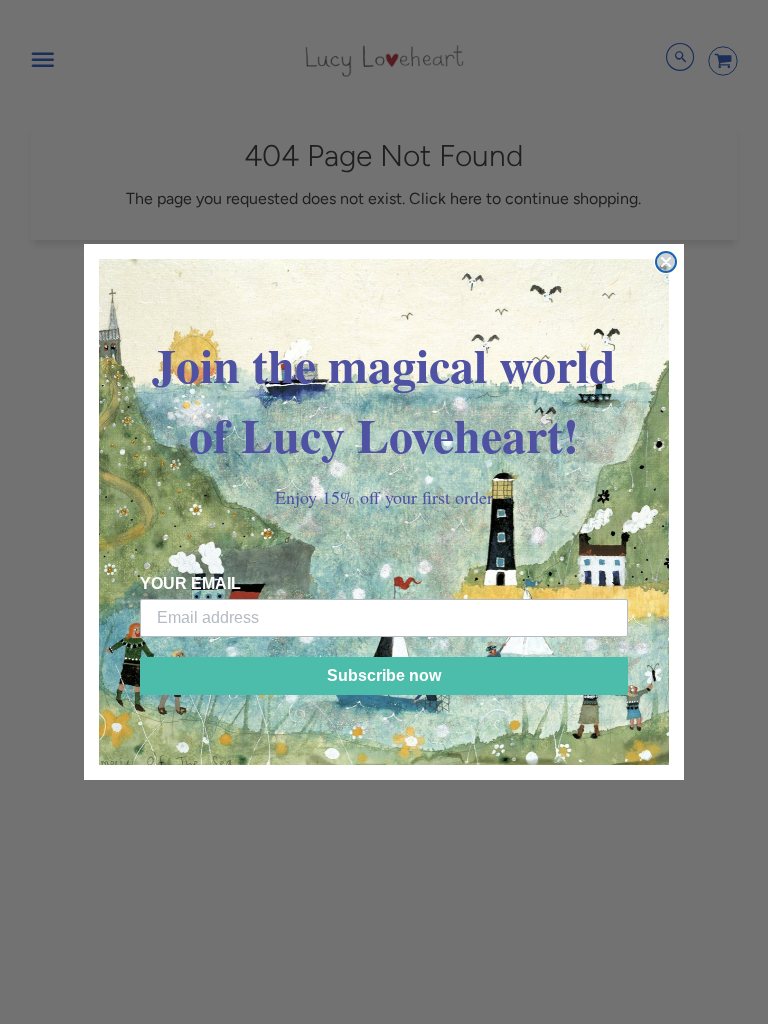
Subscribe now (384, 675)
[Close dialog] (666, 262)
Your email (190, 583)
